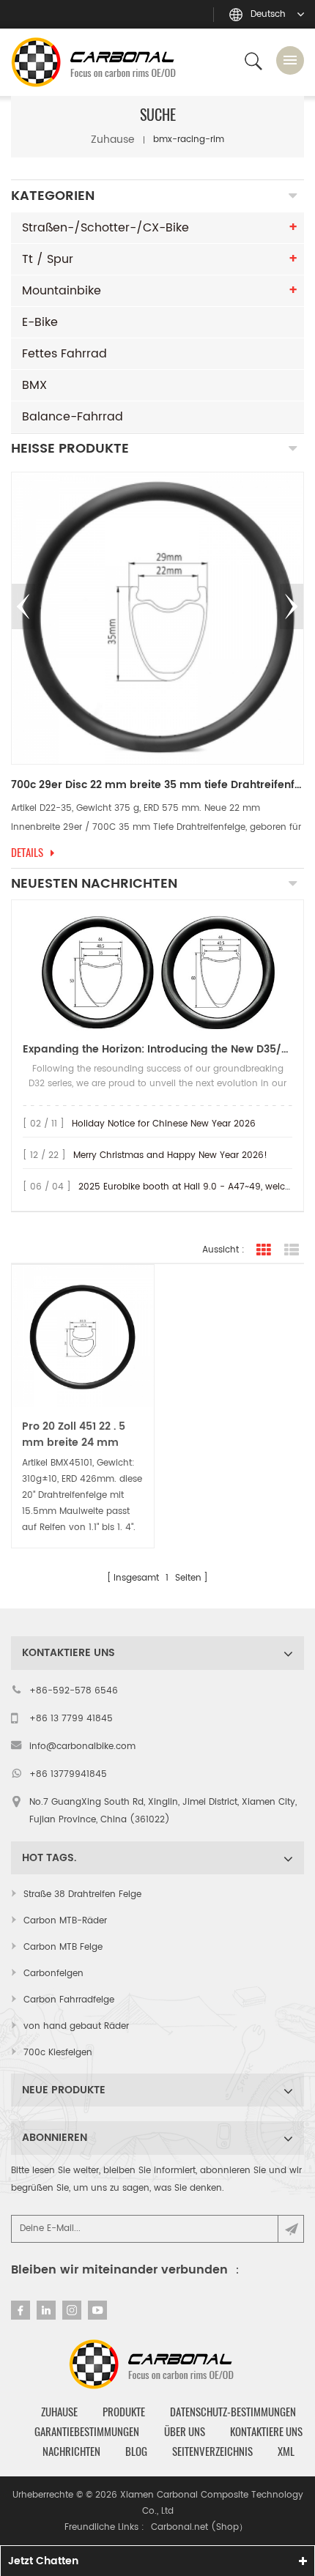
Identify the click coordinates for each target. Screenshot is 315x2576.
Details (36, 853)
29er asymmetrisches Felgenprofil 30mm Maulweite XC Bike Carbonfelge (166, 785)
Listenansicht (292, 1250)
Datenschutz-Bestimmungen (233, 2412)
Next (292, 606)
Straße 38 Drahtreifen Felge (82, 1894)
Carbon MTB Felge (63, 1947)
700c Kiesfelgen (58, 2053)
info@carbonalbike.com (82, 1747)
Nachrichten (71, 2451)
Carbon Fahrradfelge (69, 2000)
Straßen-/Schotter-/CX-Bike (105, 228)
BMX (34, 385)
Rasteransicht (264, 1250)
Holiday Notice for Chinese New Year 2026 (164, 1124)
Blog (136, 2451)
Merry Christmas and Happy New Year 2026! (170, 1155)
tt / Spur (48, 259)
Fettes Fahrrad (64, 354)
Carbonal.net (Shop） (199, 2527)
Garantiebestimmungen (87, 2432)
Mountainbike (62, 291)
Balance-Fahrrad (73, 417)
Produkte (124, 2412)
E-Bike (40, 322)
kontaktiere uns (266, 2432)
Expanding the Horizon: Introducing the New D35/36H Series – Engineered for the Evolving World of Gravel (157, 1049)
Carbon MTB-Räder (65, 1921)
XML (286, 2451)
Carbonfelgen (53, 1974)
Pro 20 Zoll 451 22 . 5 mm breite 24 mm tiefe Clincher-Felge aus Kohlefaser (75, 1435)
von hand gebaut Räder (76, 2026)
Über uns (185, 2432)
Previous (23, 606)
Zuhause (113, 140)
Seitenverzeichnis (212, 2451)
